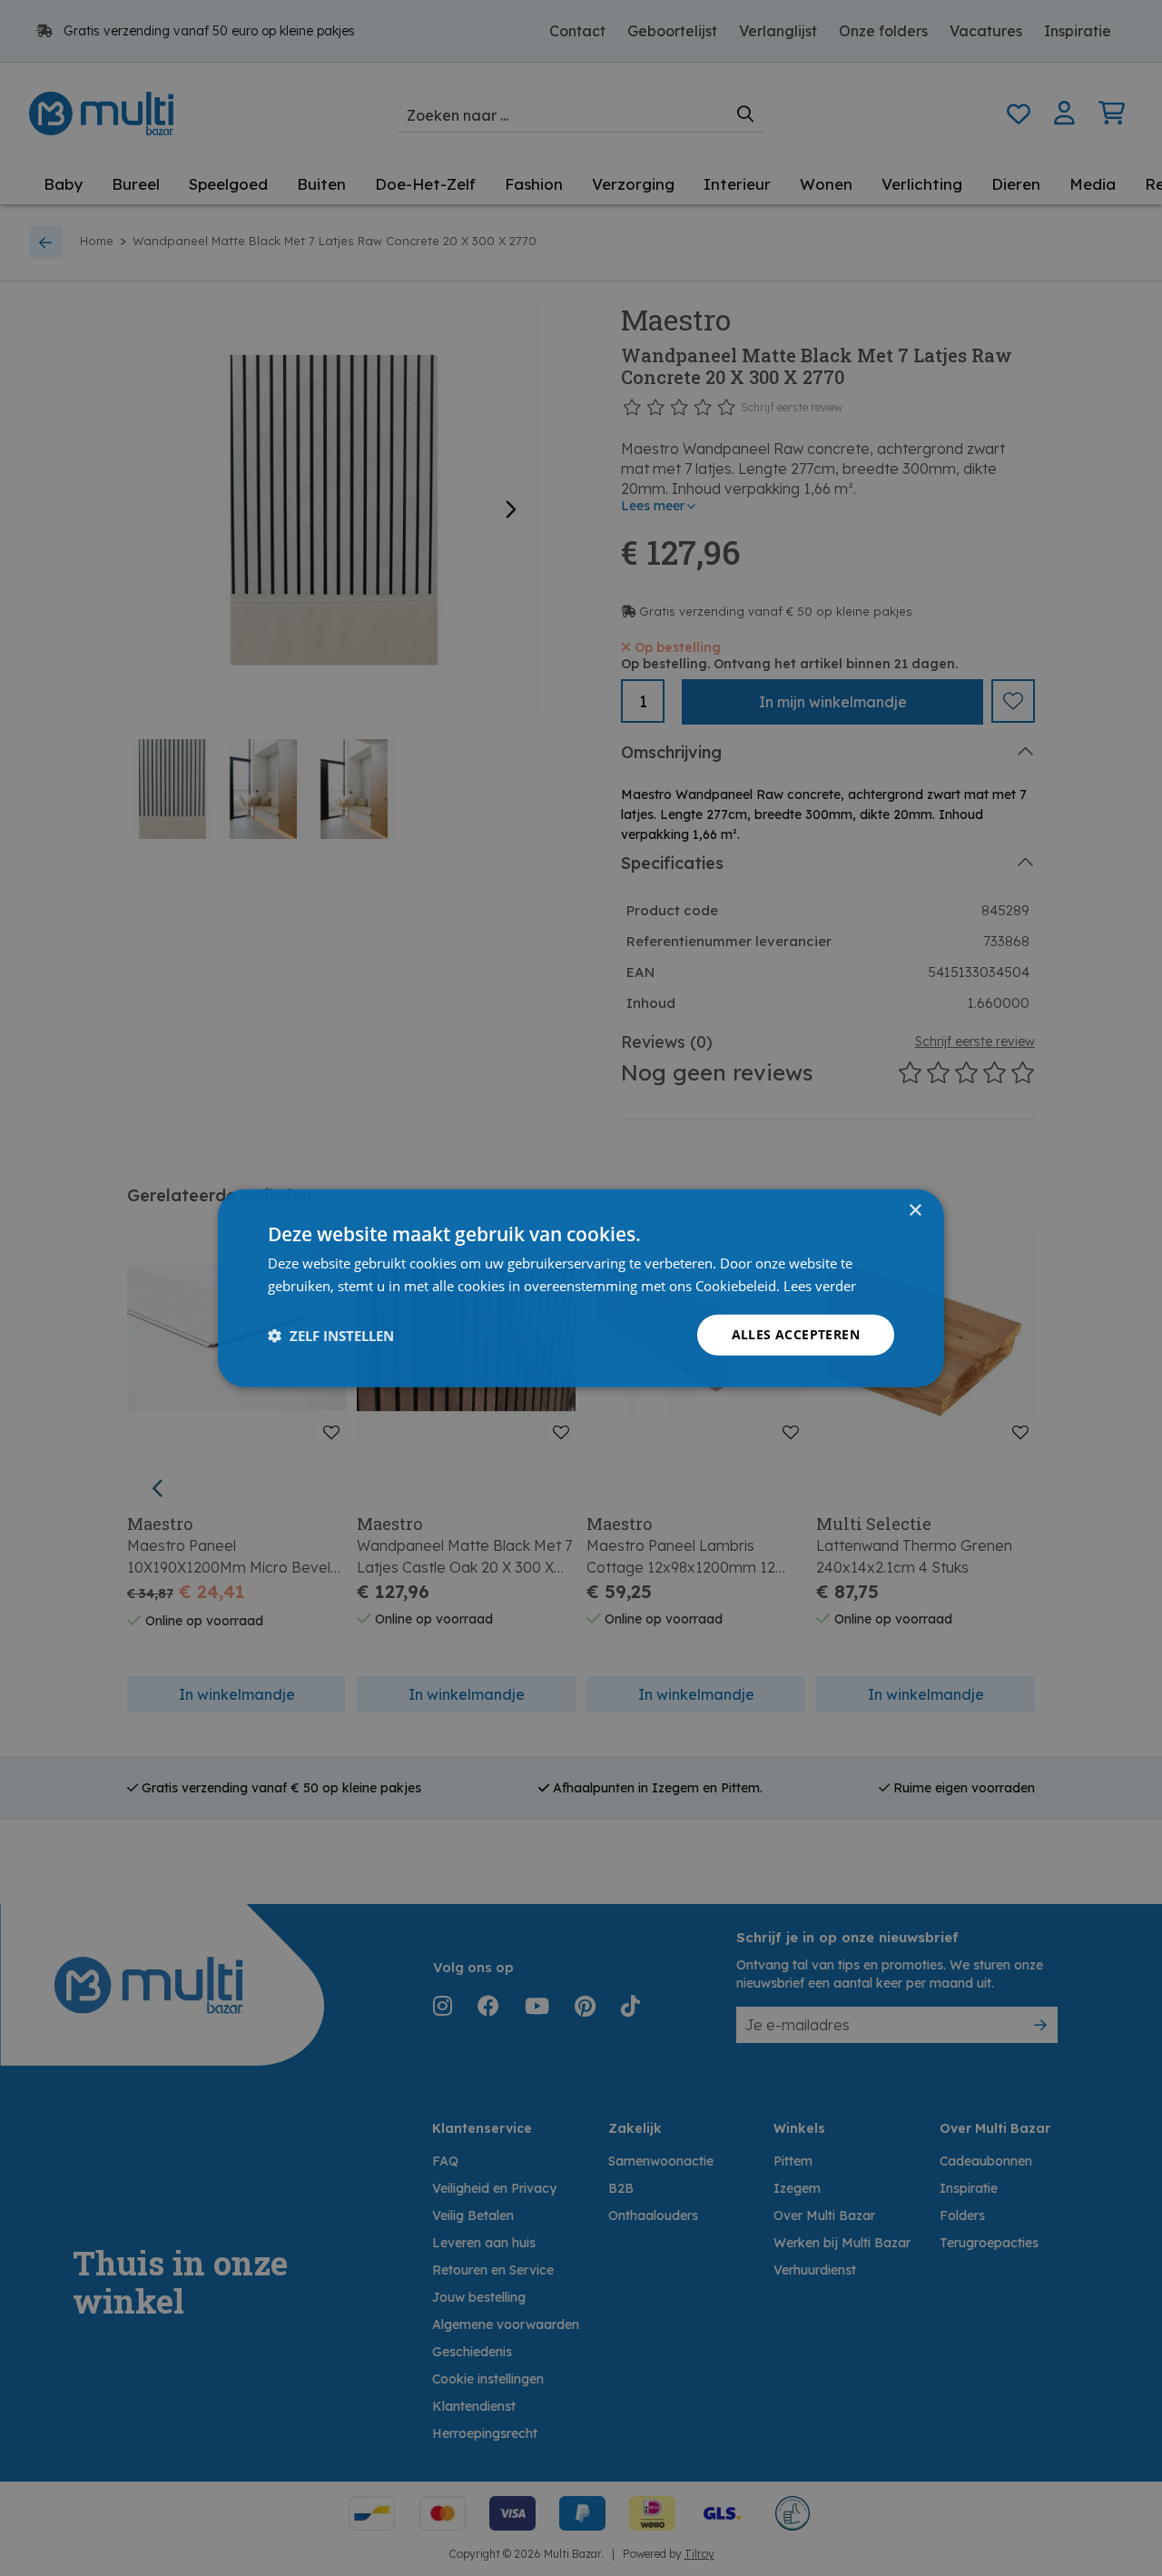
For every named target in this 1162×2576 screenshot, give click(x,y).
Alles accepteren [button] (796, 1334)
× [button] (915, 1210)
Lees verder (820, 1285)
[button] (331, 1335)
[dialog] (581, 1288)
